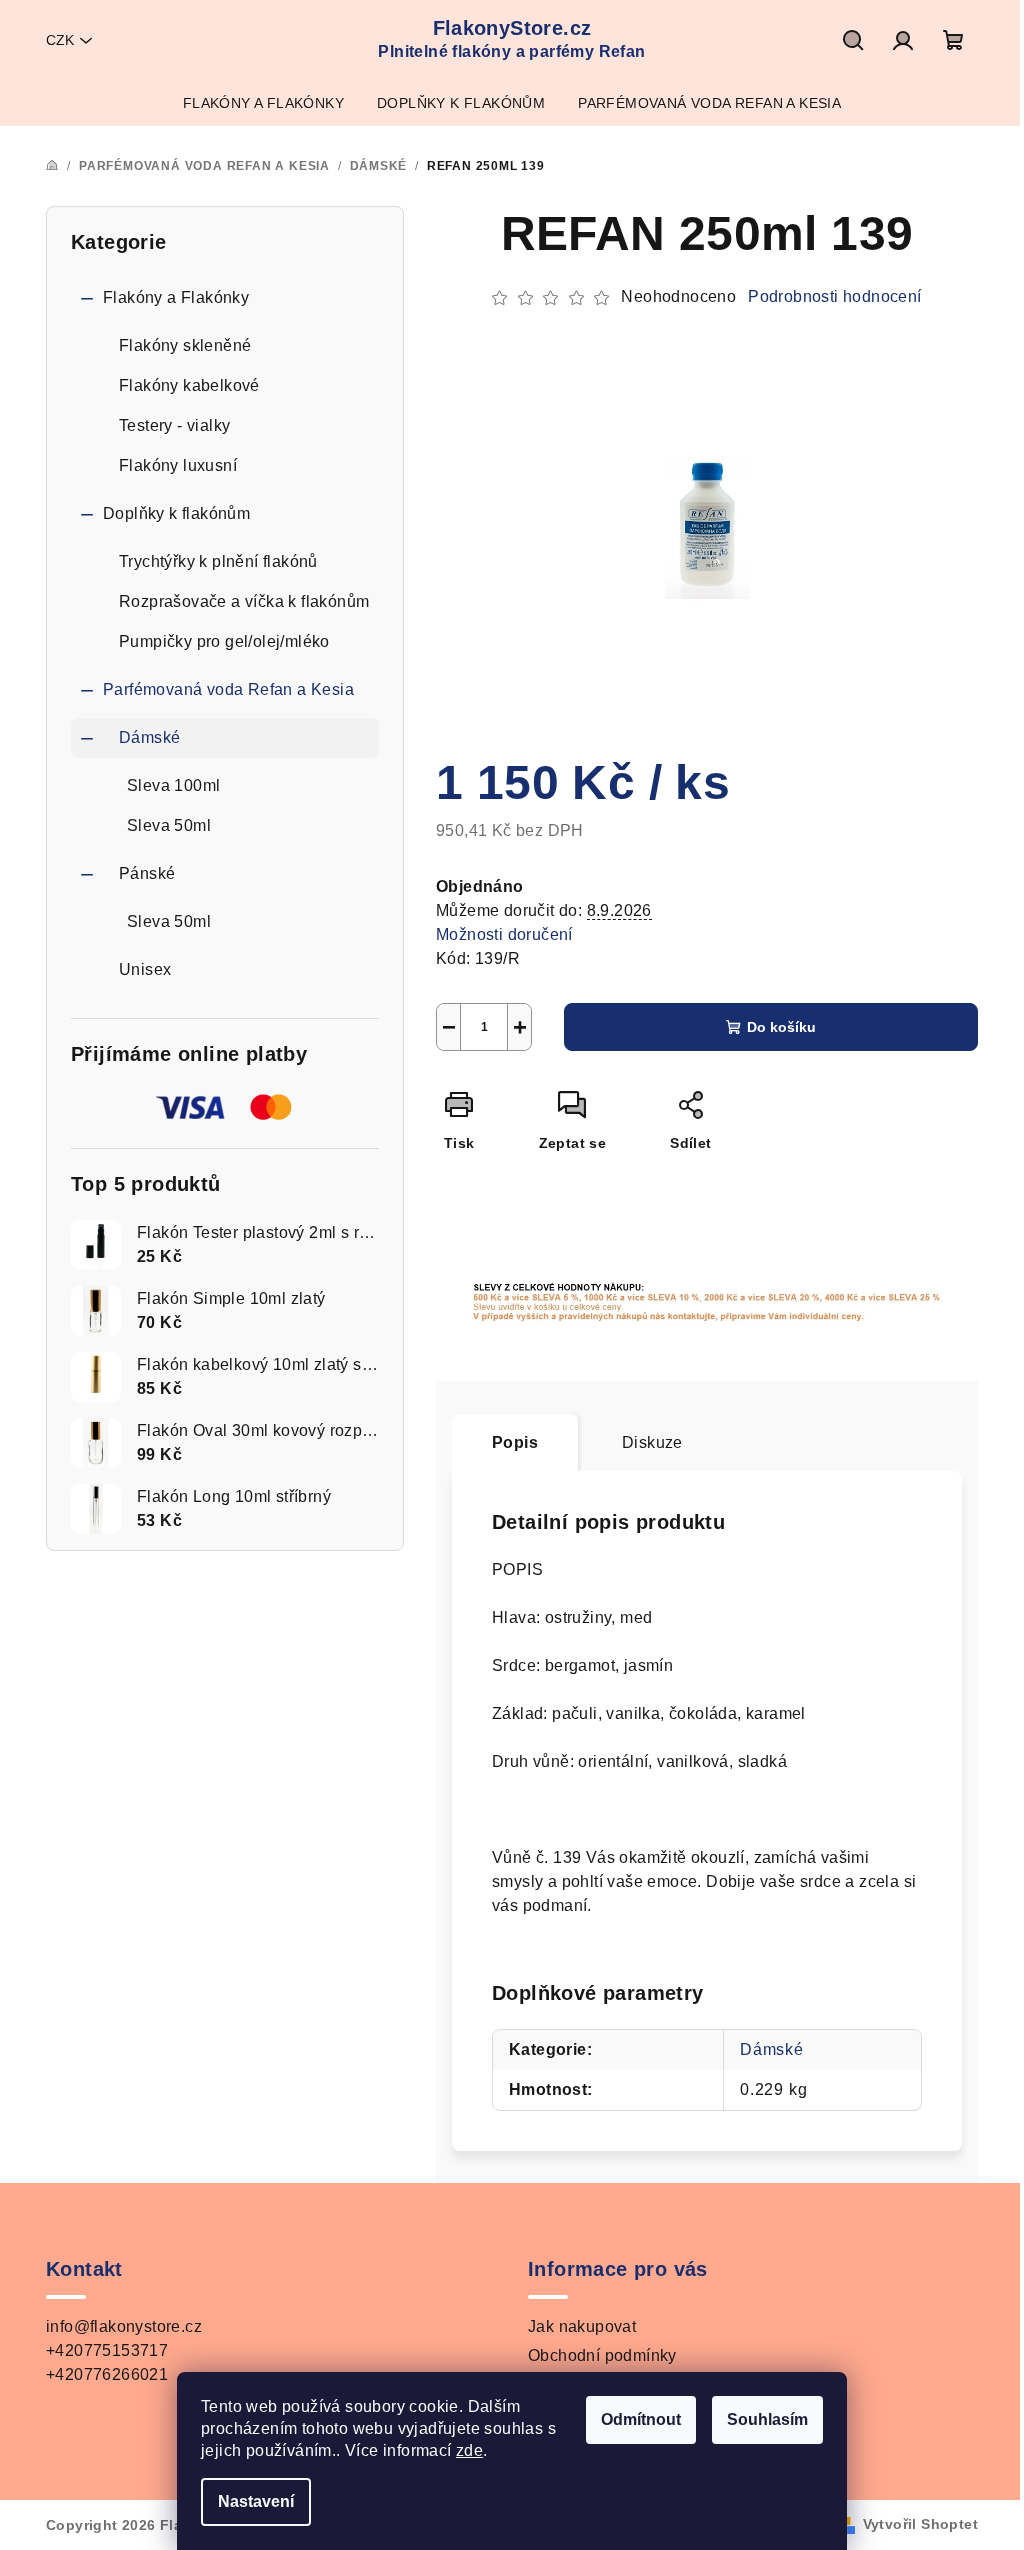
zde (469, 2450)
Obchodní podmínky (602, 2355)
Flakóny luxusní (178, 465)
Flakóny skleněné (185, 345)
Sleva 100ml (173, 785)
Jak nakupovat (582, 2326)
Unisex (145, 969)
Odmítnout (641, 2419)
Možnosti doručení (504, 934)
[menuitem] (263, 103)
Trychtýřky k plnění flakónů (218, 561)
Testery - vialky (174, 425)
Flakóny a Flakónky (176, 297)
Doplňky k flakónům (176, 513)
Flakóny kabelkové (189, 385)
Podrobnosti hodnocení (834, 296)
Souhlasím (767, 2419)
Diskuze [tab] (652, 1442)
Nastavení (256, 2501)
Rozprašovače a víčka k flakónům (244, 601)
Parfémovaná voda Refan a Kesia (228, 689)
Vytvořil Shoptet (920, 2524)
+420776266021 (107, 2374)
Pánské (147, 873)
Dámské (149, 737)
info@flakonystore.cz (124, 2326)
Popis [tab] (515, 1442)
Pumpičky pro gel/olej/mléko (224, 641)
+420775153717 (107, 2350)
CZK (60, 40)
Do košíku (781, 1027)
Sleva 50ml (169, 825)
